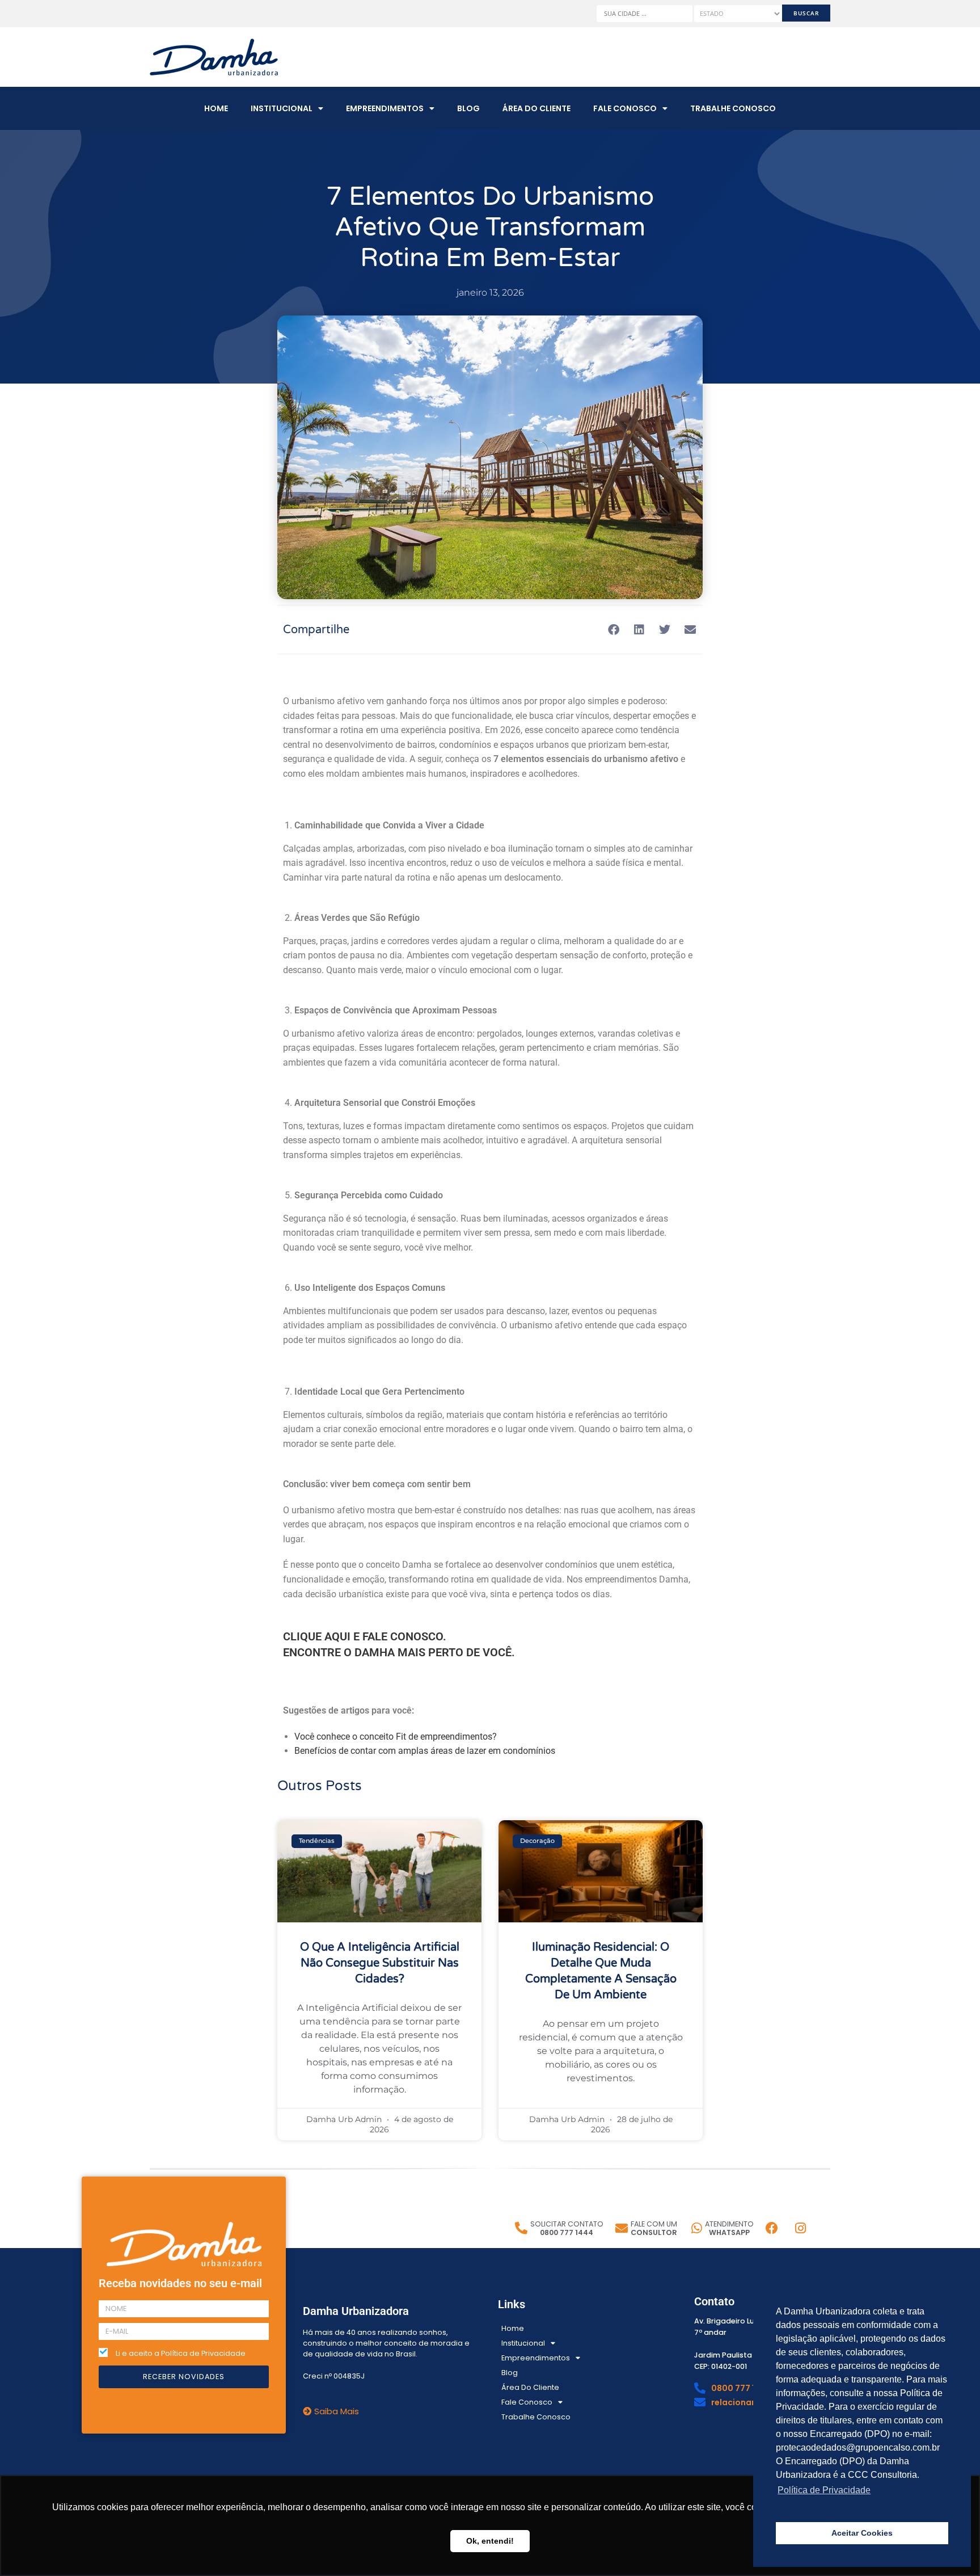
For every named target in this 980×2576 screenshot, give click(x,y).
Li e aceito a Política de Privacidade (181, 2353)
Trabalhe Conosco (733, 108)
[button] (613, 630)
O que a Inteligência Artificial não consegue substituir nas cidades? (380, 1963)
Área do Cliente (537, 108)
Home (216, 108)
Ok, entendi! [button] (490, 2541)
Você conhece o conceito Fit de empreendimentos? (396, 1737)
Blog (468, 108)
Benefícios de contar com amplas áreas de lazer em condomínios (425, 1751)
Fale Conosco (625, 108)
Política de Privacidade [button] (824, 2490)
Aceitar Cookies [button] (862, 2533)
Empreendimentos (385, 108)
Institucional (282, 108)
